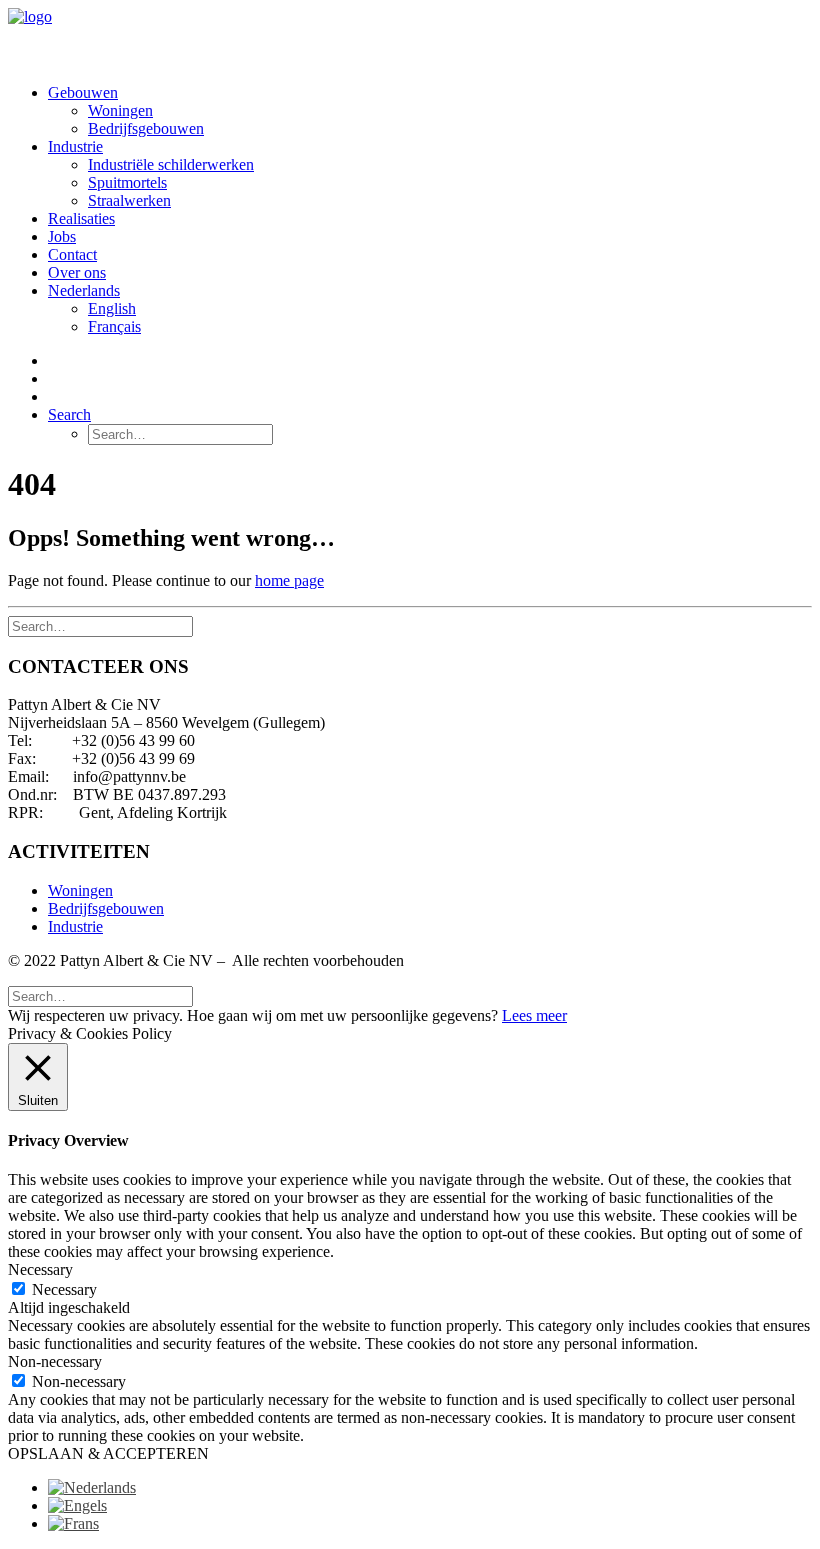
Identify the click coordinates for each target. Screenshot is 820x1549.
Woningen (120, 110)
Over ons (77, 272)
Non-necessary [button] (55, 1361)
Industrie (75, 146)
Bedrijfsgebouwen (146, 128)
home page (289, 580)
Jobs (62, 236)
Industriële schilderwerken (171, 164)
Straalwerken (129, 200)
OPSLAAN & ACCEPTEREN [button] (108, 1453)
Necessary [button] (40, 1269)
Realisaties (81, 218)
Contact (72, 254)
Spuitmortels (127, 182)
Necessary (64, 1289)
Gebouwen (83, 92)
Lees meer (534, 1015)
